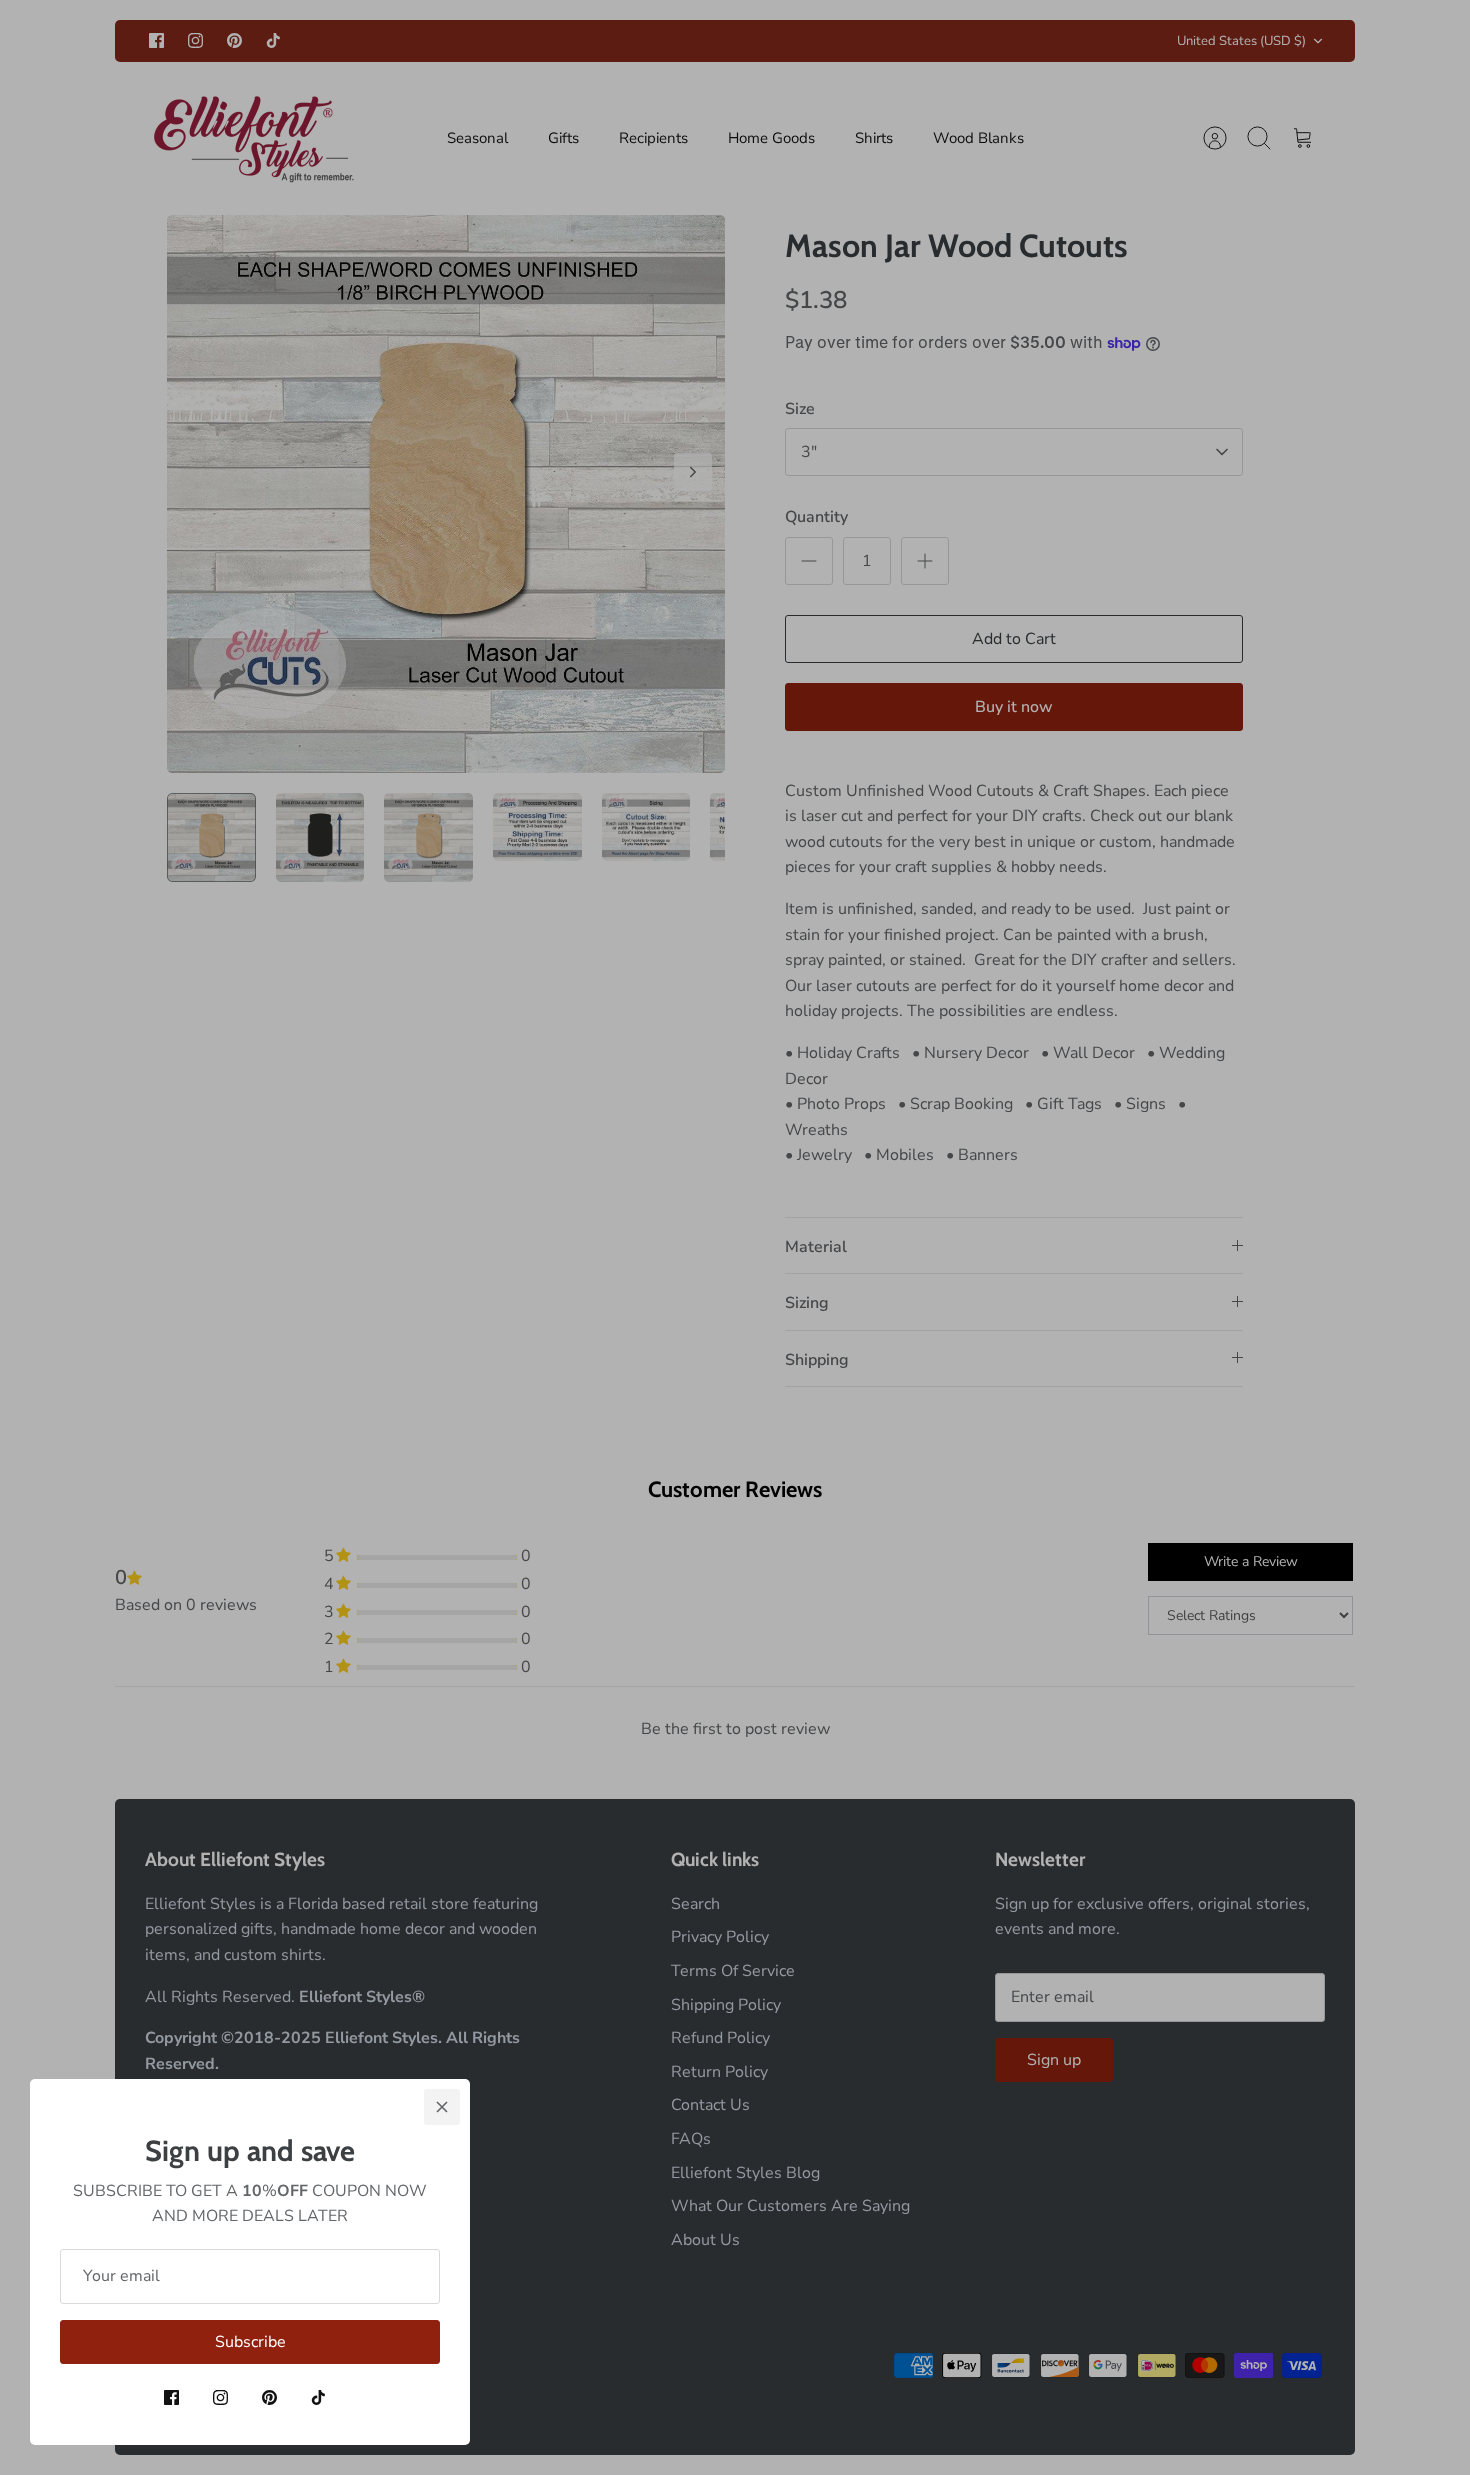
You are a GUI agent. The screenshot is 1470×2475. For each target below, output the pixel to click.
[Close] (442, 2107)
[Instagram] (220, 2397)
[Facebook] (171, 2397)
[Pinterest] (269, 2397)
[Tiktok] (318, 2397)
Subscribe (250, 2342)
